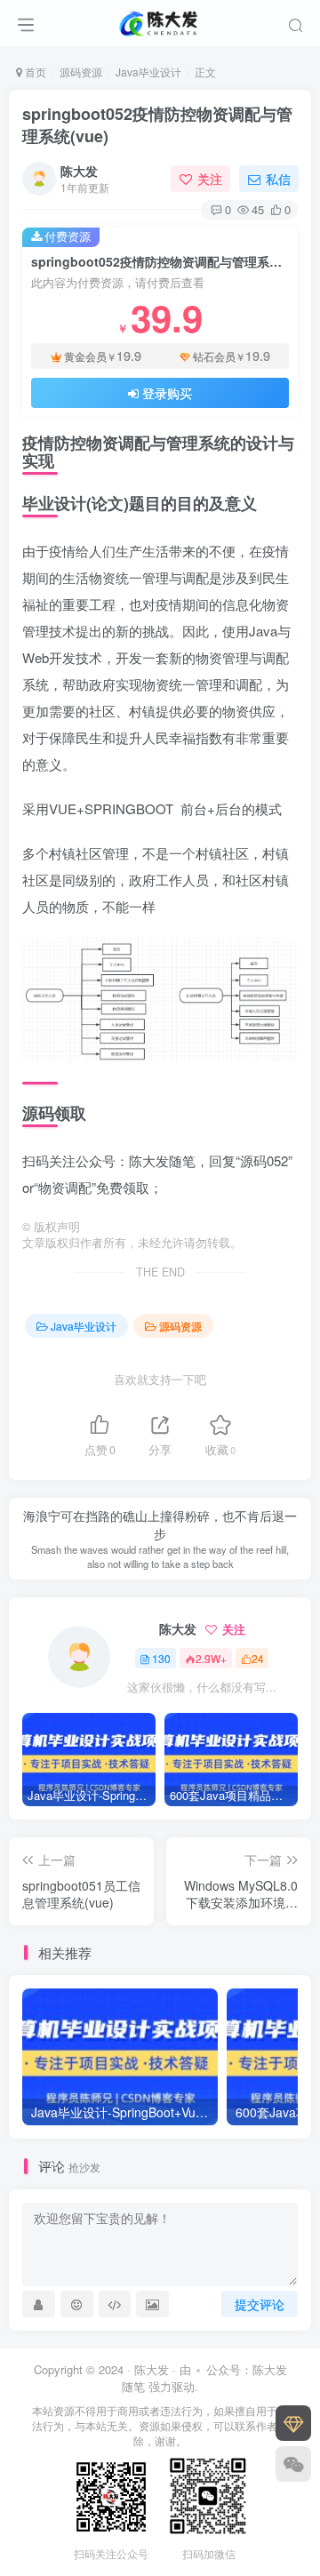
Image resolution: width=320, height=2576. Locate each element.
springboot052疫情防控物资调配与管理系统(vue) (157, 125)
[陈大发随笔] (160, 20)
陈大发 (79, 171)
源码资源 (81, 72)
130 (161, 1658)
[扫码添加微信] (293, 2464)
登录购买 (167, 393)
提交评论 (260, 2304)
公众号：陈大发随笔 (204, 2378)
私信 (278, 179)
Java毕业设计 (148, 72)
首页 (34, 72)
